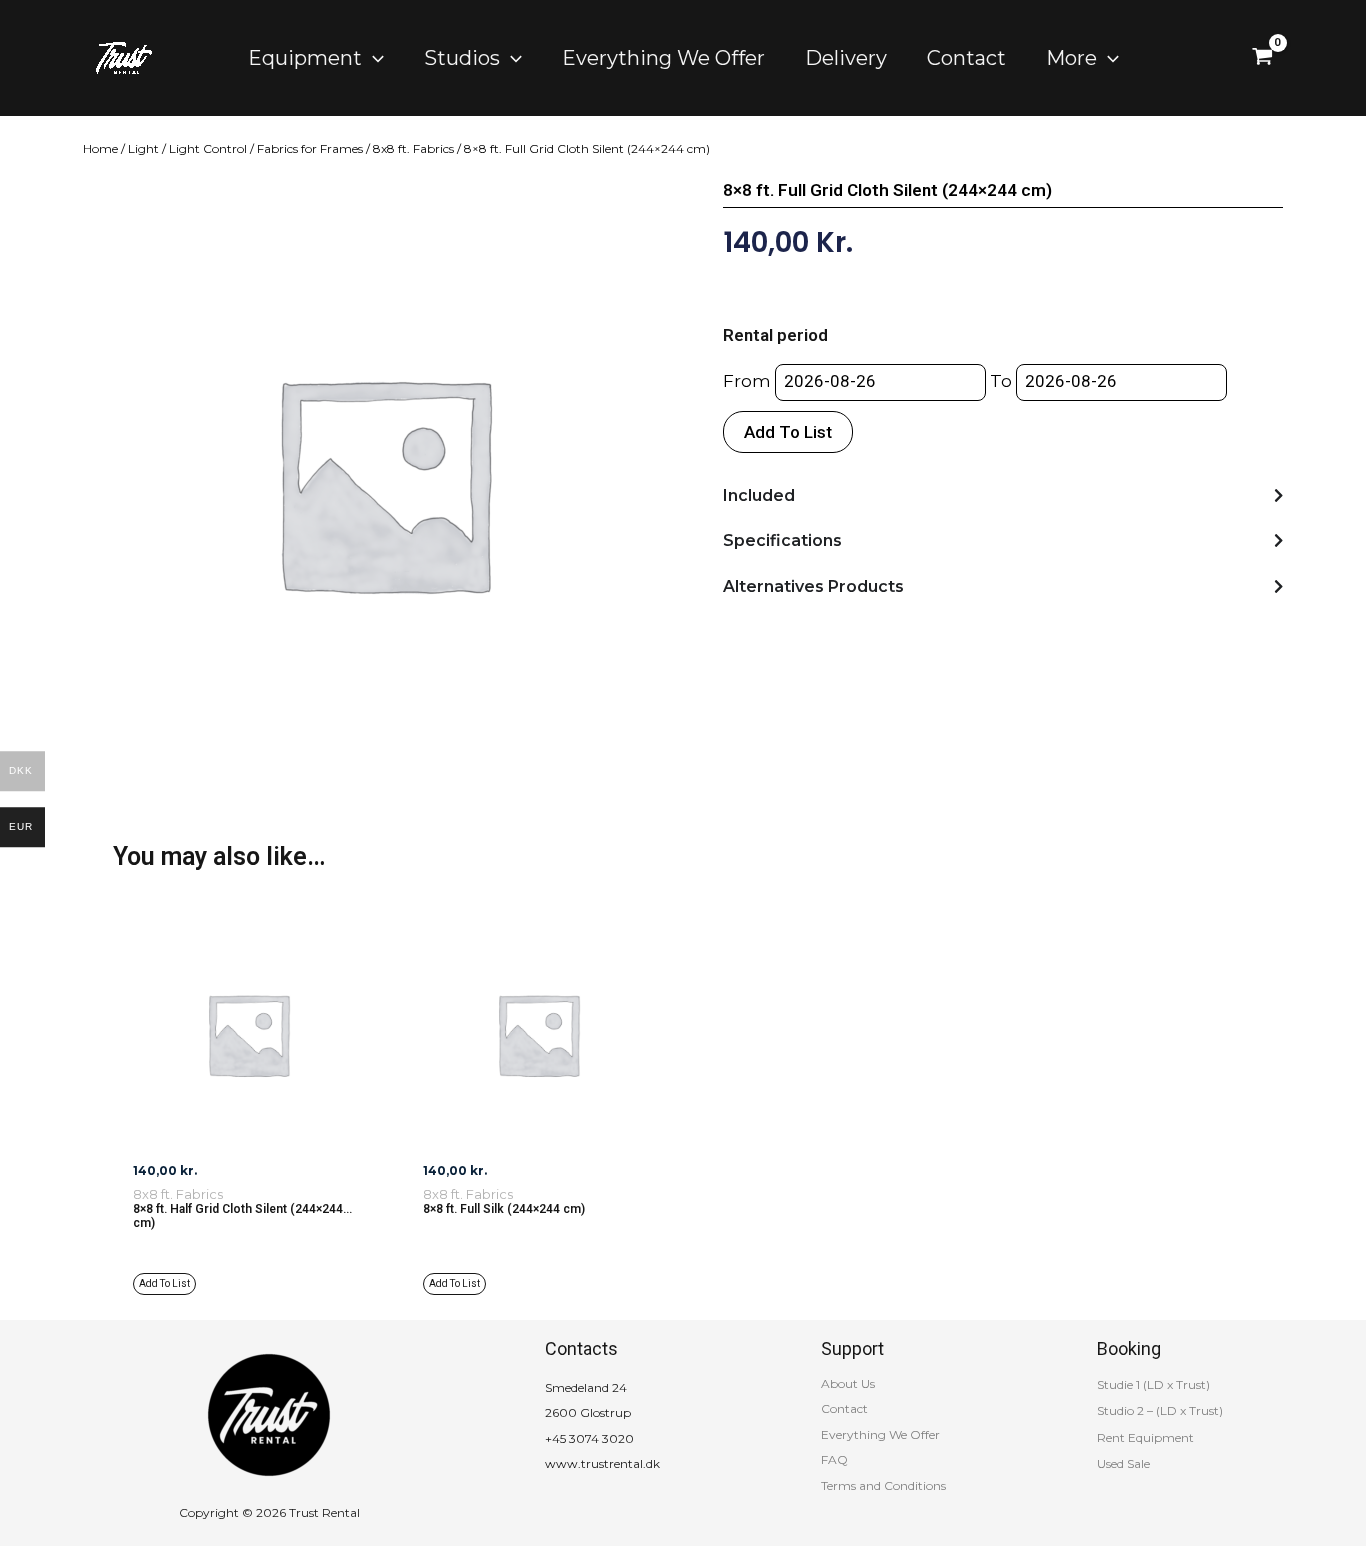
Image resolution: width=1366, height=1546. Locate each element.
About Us (848, 1383)
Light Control (208, 148)
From (747, 381)
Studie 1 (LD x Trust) (1153, 1384)
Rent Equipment (1145, 1437)
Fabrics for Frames (310, 148)
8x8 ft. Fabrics (413, 148)
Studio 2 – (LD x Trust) (1160, 1410)
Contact (844, 1408)
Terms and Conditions (883, 1485)
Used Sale (1123, 1463)
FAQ (834, 1459)
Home (100, 148)
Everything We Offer (880, 1434)
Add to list (788, 432)
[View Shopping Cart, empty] (1262, 58)
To (1001, 381)
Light (143, 148)
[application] (373, 58)
